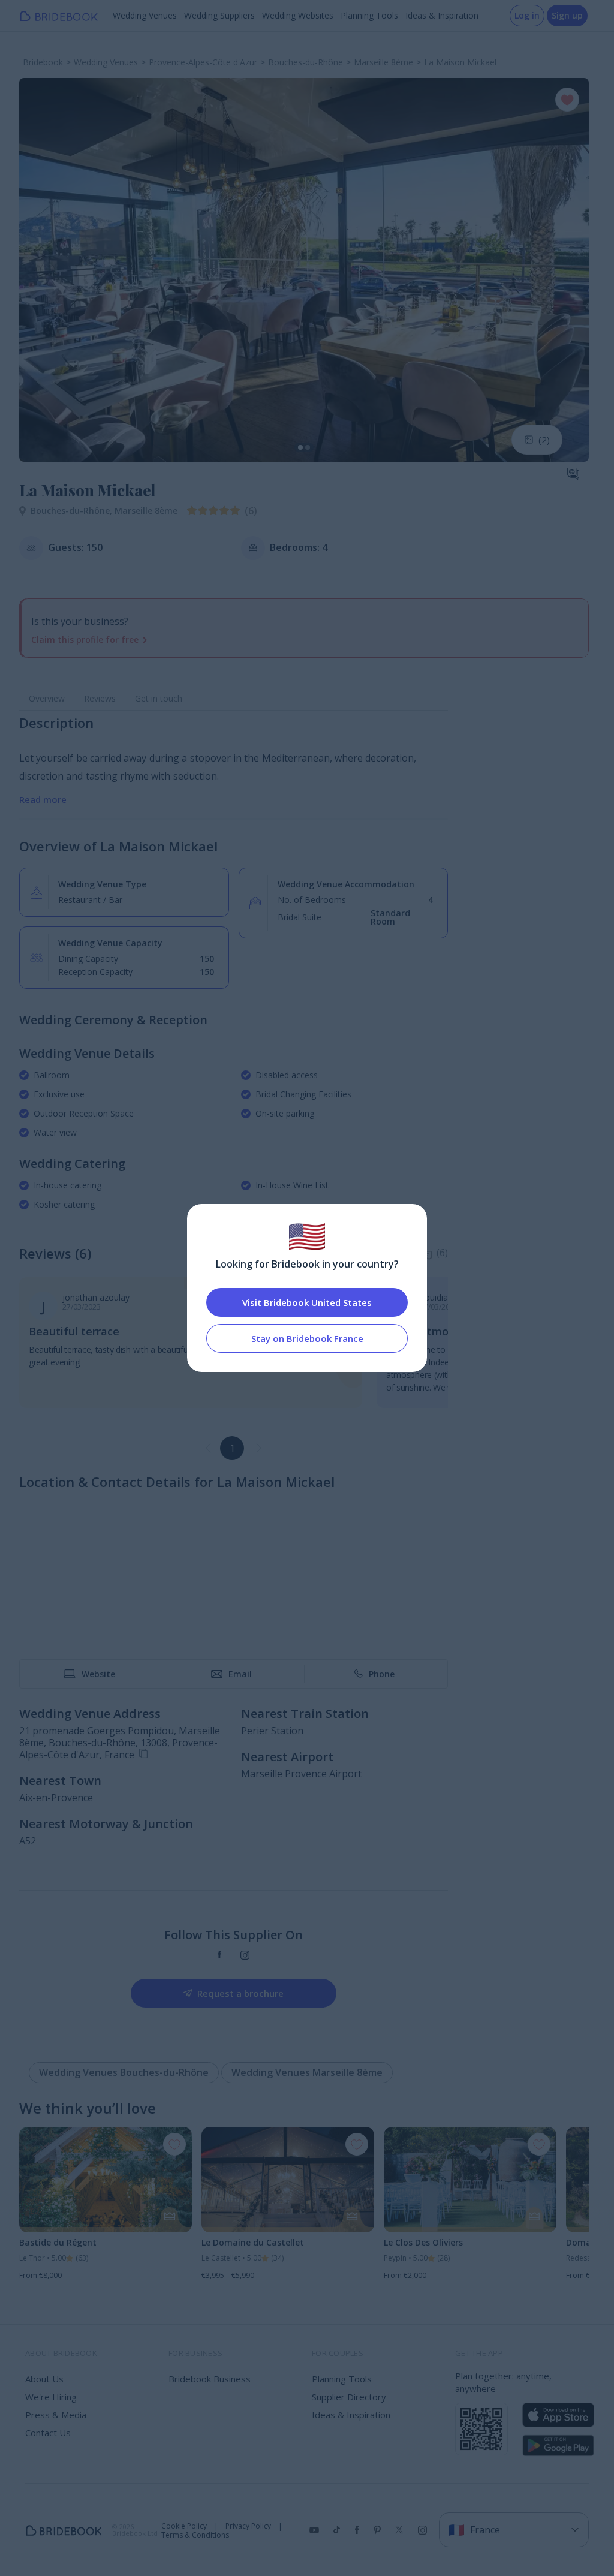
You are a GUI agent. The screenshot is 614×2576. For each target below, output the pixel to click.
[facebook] (220, 1955)
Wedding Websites (298, 15)
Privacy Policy (248, 2526)
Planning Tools (369, 15)
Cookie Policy (184, 2526)
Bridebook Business (210, 2379)
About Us (44, 2379)
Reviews (100, 698)
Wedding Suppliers (219, 15)
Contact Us (48, 2433)
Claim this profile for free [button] (85, 640)
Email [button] (240, 1674)
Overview (47, 698)
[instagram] (245, 1955)
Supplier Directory (349, 2397)
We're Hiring (51, 2397)
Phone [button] (382, 1674)
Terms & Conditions (195, 2535)
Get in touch (159, 698)
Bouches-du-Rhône (73, 511)
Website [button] (98, 1674)
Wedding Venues (145, 15)
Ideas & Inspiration (442, 15)
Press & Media (56, 2415)
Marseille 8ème (146, 511)
